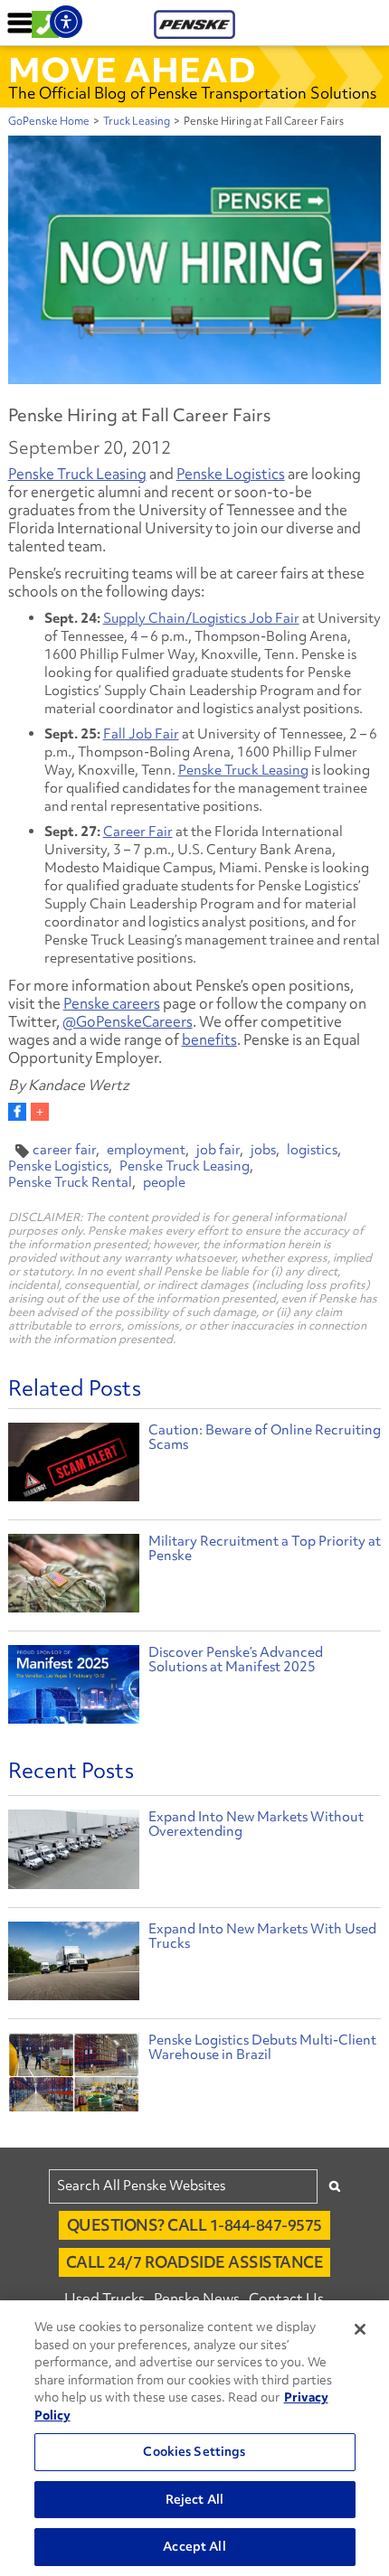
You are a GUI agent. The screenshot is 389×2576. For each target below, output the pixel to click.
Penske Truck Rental (70, 1182)
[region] (194, 2438)
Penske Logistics (231, 474)
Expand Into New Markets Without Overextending (256, 1824)
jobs (263, 1150)
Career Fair (138, 832)
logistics (312, 1150)
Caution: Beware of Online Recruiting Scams (265, 1437)
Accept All (194, 2546)
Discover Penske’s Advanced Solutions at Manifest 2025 (236, 1659)
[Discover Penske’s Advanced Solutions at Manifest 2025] (74, 1687)
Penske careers (112, 1003)
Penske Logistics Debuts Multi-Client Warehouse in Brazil (262, 2047)
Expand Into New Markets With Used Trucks (262, 1936)
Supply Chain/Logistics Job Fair (201, 618)
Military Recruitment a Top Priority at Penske (265, 1548)
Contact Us (286, 2299)
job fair (218, 1150)
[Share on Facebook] (17, 1112)
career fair (64, 1150)
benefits (209, 1039)
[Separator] (40, 1112)
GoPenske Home (49, 121)
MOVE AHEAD (132, 70)
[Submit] (335, 2186)
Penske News (197, 2299)
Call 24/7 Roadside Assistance (195, 2262)
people (164, 1182)
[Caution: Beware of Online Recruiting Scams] (74, 1465)
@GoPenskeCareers (128, 1021)
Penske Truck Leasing (77, 474)
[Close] (360, 2329)
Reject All (194, 2499)
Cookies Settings (194, 2451)
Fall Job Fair (141, 734)
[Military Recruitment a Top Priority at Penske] (74, 1576)
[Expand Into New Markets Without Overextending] (74, 1853)
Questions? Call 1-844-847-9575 (194, 2225)
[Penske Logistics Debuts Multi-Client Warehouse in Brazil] (74, 2077)
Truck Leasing (137, 121)
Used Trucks (104, 2299)
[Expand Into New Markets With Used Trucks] (74, 1965)
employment (146, 1150)
